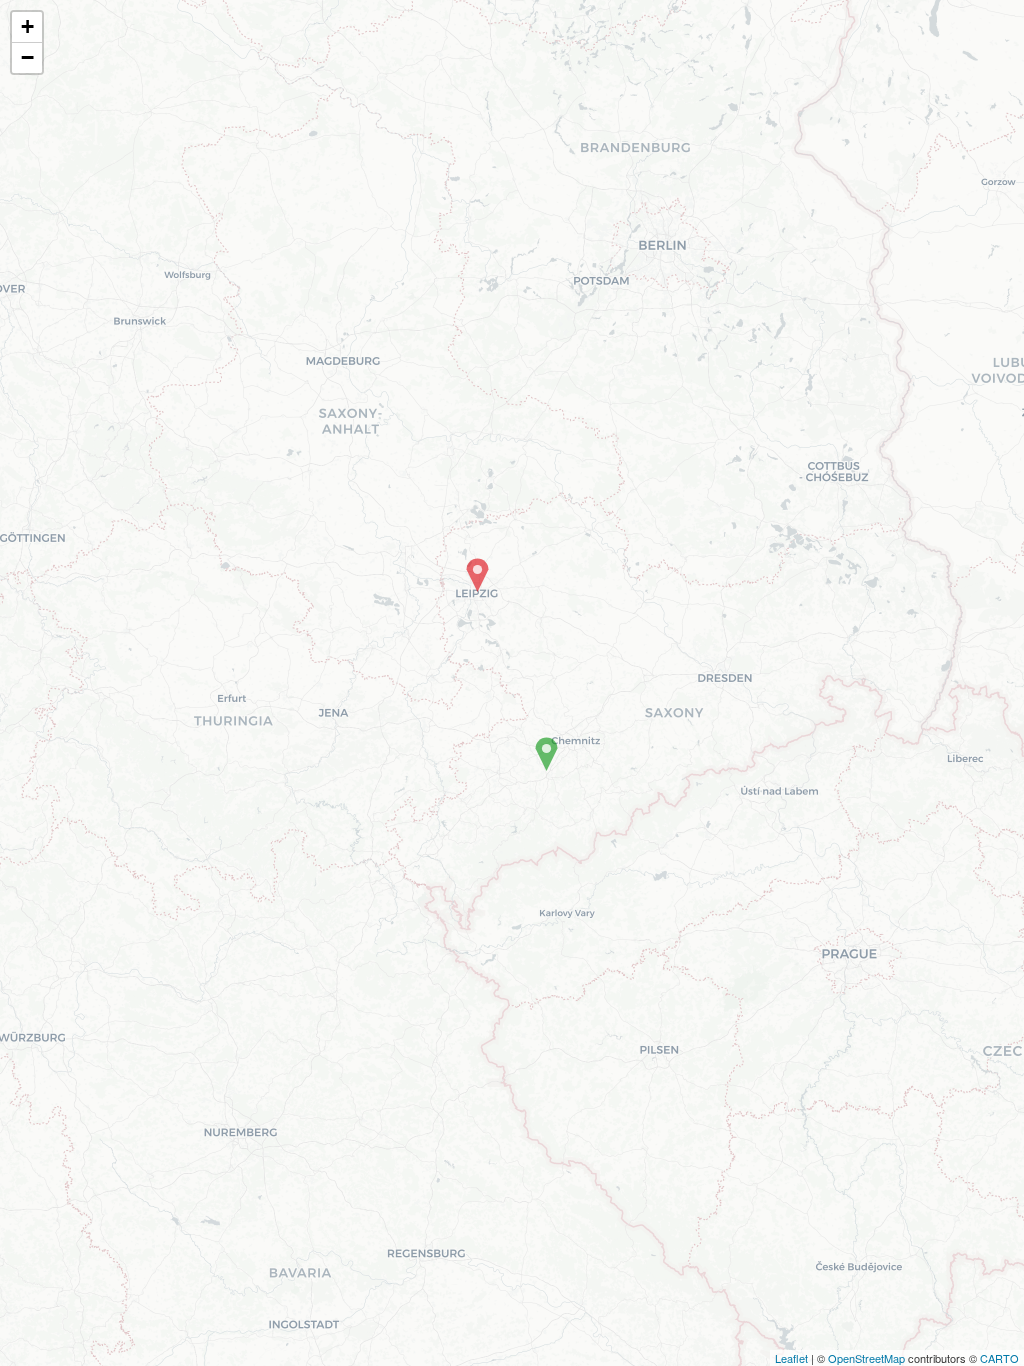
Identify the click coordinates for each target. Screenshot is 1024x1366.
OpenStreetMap (866, 1358)
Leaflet (791, 1358)
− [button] (27, 57)
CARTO (999, 1358)
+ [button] (27, 26)
